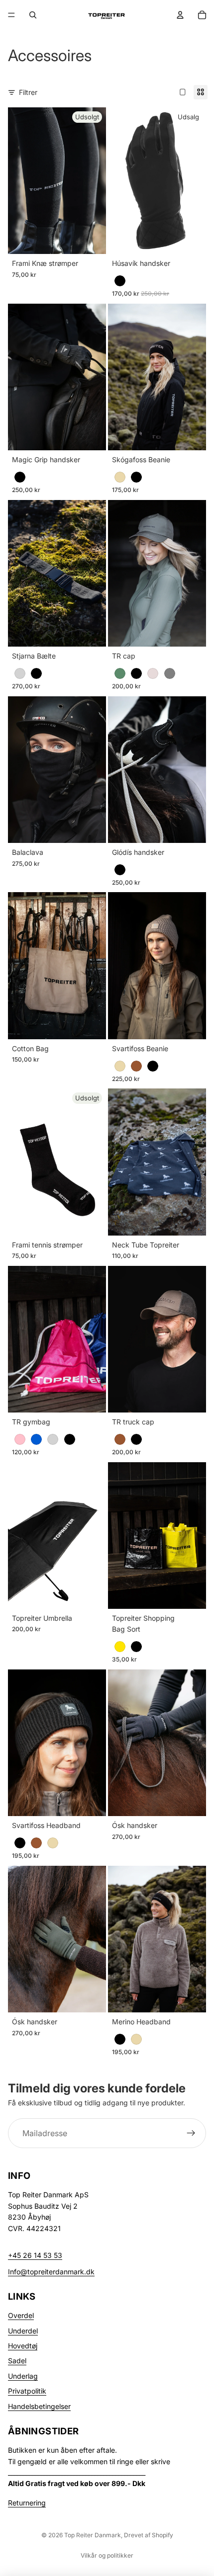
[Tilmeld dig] (191, 2133)
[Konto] (180, 15)
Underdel (23, 2331)
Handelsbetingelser (39, 2406)
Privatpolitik (27, 2391)
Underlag (23, 2376)
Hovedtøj (23, 2346)
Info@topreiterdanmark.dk (51, 2272)
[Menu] (11, 15)
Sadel (17, 2361)
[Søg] (33, 15)
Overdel (21, 2315)
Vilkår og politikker (107, 2555)
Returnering (27, 2503)
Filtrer (28, 92)
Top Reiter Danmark (93, 2535)
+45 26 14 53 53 (35, 2255)
